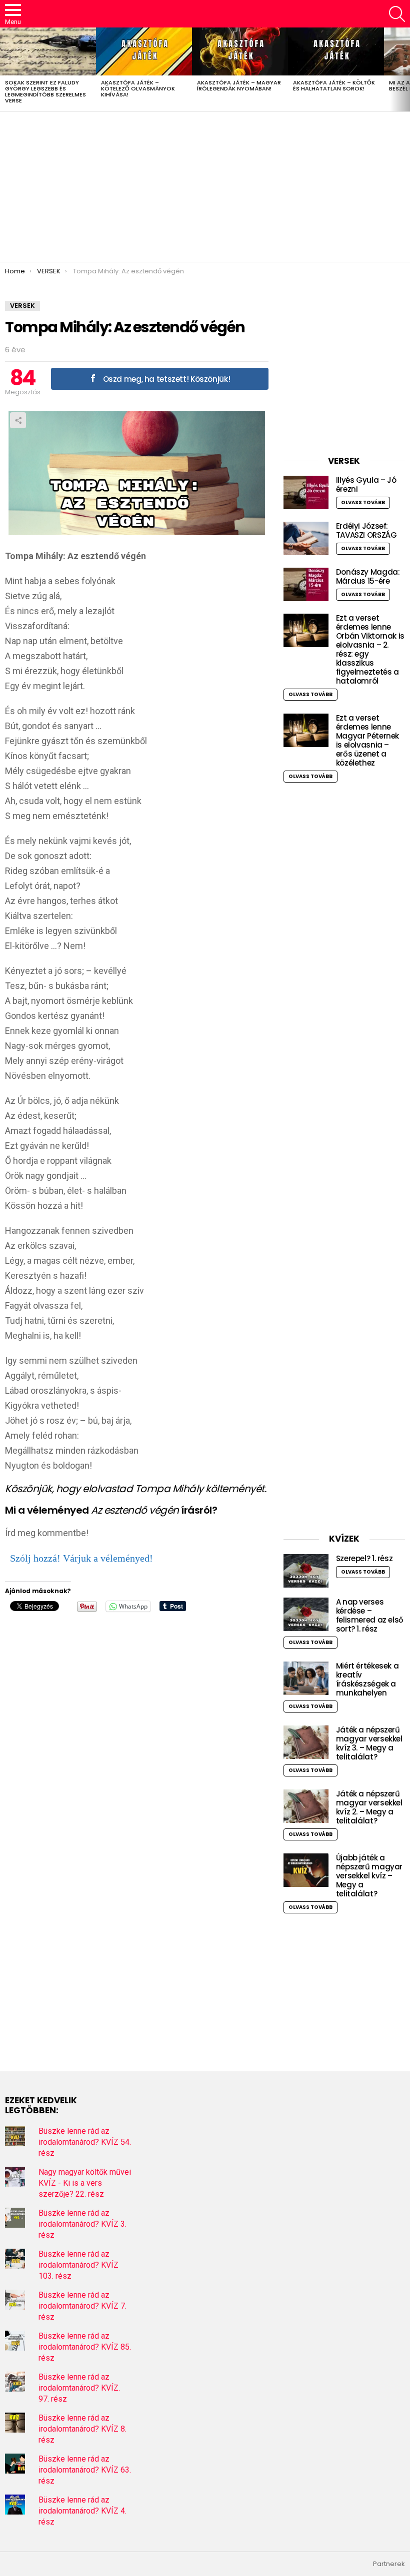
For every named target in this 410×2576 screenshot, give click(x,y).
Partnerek (389, 2564)
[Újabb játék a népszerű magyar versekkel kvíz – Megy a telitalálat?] (306, 1870)
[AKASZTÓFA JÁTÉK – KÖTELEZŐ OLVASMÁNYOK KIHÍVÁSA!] (144, 51)
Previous (5, 69)
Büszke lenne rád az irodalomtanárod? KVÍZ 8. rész (82, 2429)
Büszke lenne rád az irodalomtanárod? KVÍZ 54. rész (85, 2142)
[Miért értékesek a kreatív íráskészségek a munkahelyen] (306, 1678)
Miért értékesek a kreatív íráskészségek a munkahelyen (367, 1679)
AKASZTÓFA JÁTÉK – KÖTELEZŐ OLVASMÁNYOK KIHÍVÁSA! (138, 88)
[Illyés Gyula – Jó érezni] (306, 492)
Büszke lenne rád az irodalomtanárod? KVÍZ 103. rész (78, 2265)
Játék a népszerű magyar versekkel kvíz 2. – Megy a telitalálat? (369, 1807)
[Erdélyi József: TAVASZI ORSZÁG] (306, 538)
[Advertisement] (205, 187)
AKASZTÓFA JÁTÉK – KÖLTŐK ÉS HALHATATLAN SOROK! (334, 85)
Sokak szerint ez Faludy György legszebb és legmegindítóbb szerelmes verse (45, 91)
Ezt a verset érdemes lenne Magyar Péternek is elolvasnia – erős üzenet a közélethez (367, 740)
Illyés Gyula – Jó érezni (366, 484)
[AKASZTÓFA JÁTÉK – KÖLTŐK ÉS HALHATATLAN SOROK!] (336, 51)
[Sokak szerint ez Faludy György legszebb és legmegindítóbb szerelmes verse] (48, 51)
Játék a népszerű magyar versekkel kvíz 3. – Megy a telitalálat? (369, 1743)
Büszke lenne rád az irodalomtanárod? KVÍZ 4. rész (82, 2511)
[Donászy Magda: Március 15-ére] (306, 584)
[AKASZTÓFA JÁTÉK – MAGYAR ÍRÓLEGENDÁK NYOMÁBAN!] (240, 51)
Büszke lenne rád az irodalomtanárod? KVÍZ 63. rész (85, 2470)
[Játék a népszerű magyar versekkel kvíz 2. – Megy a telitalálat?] (306, 1806)
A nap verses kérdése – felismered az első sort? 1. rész (370, 1615)
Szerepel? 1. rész (364, 1558)
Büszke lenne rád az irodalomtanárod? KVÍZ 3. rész (82, 2224)
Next (405, 69)
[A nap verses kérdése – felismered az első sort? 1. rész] (306, 1614)
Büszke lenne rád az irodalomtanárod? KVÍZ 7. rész (82, 2306)
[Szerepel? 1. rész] (306, 1571)
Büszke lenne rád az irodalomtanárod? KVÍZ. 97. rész (79, 2388)
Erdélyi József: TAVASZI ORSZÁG (366, 530)
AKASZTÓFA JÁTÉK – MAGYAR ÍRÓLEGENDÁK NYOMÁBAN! (239, 85)
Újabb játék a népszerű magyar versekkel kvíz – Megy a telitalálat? (369, 1876)
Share (18, 420)
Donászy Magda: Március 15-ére (368, 576)
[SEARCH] (397, 14)
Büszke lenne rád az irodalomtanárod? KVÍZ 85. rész (85, 2347)
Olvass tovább (363, 502)
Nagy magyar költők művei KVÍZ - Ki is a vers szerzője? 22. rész (85, 2183)
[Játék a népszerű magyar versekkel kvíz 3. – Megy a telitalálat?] (306, 1742)
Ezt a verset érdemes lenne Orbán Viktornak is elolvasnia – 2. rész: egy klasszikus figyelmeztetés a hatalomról (370, 649)
